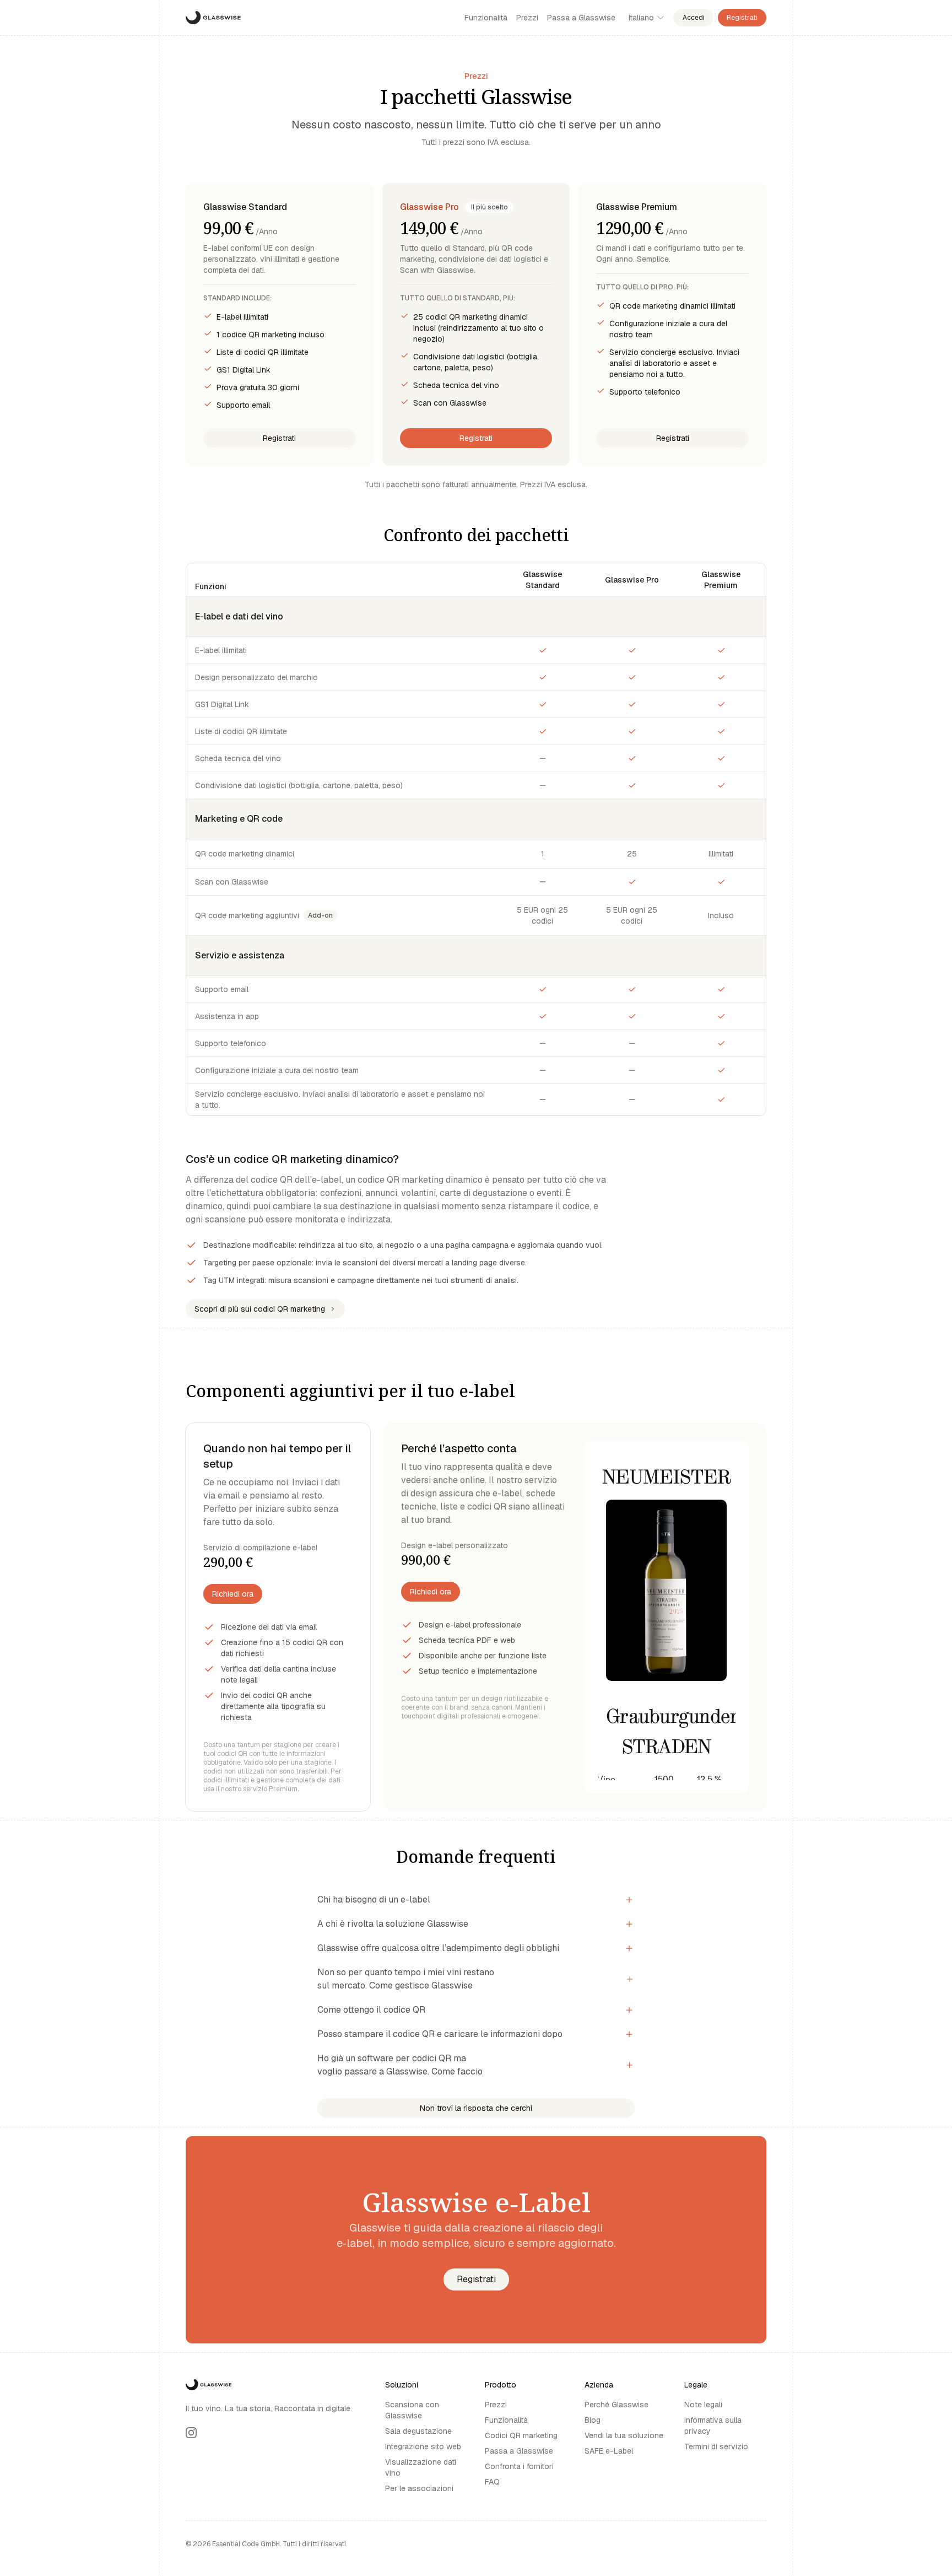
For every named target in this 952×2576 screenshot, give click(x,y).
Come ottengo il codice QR (371, 2010)
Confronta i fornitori (519, 2466)
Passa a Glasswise (581, 18)
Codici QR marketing (521, 2435)
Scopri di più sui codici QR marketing (260, 1309)
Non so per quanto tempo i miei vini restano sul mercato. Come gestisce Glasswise (406, 1979)
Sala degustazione (418, 2431)
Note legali (703, 2405)
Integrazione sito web (423, 2446)
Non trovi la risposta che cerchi (476, 2108)
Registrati (742, 18)
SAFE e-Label (609, 2451)
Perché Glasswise (616, 2405)
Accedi (694, 18)
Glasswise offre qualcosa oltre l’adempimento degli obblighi (438, 1948)
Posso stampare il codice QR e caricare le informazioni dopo (440, 2034)
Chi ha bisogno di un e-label (374, 1899)
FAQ (492, 2482)
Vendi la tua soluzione (624, 2435)
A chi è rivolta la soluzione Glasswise (393, 1924)
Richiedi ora (233, 1594)
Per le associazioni (419, 2488)
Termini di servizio (716, 2446)
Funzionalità (486, 18)
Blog (593, 2420)
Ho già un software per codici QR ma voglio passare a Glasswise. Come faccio (400, 2065)
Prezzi (527, 18)
